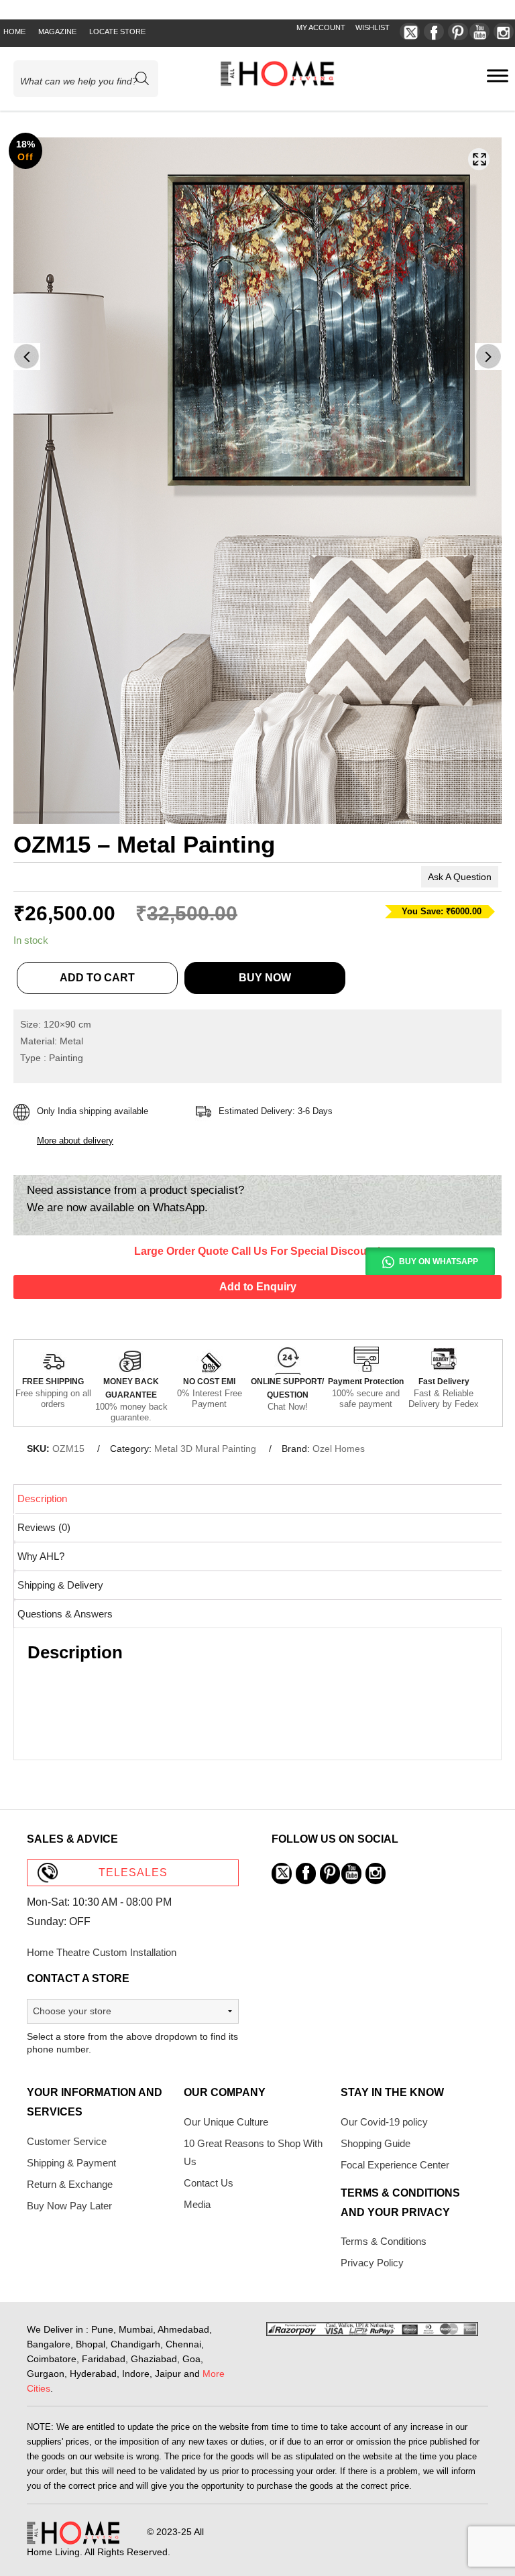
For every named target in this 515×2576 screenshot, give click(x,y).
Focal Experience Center (395, 2165)
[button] (479, 159)
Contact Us (209, 2183)
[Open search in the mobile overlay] (92, 79)
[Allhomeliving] (277, 83)
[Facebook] (434, 32)
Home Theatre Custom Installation (102, 1952)
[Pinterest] (458, 32)
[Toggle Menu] (498, 75)
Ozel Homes (339, 1449)
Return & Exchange (70, 2184)
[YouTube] (479, 32)
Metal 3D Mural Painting (205, 1449)
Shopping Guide (376, 2143)
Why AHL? (41, 1556)
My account (321, 27)
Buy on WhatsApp (439, 1262)
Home (14, 32)
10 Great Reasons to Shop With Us (253, 2152)
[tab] (259, 1498)
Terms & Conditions (384, 2241)
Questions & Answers (65, 1614)
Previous (27, 357)
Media (197, 2204)
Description (42, 1498)
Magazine (57, 32)
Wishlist (373, 27)
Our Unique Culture (226, 2122)
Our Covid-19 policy (384, 2122)
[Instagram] (504, 32)
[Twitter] (410, 32)
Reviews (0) (44, 1527)
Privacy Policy (372, 2263)
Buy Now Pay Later (69, 2206)
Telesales (133, 1873)
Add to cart (97, 978)
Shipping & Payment (71, 2163)
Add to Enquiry (258, 1287)
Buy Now (265, 978)
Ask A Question (460, 877)
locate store (117, 32)
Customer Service (67, 2141)
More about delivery (75, 1141)
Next (488, 357)
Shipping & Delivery (60, 1585)
